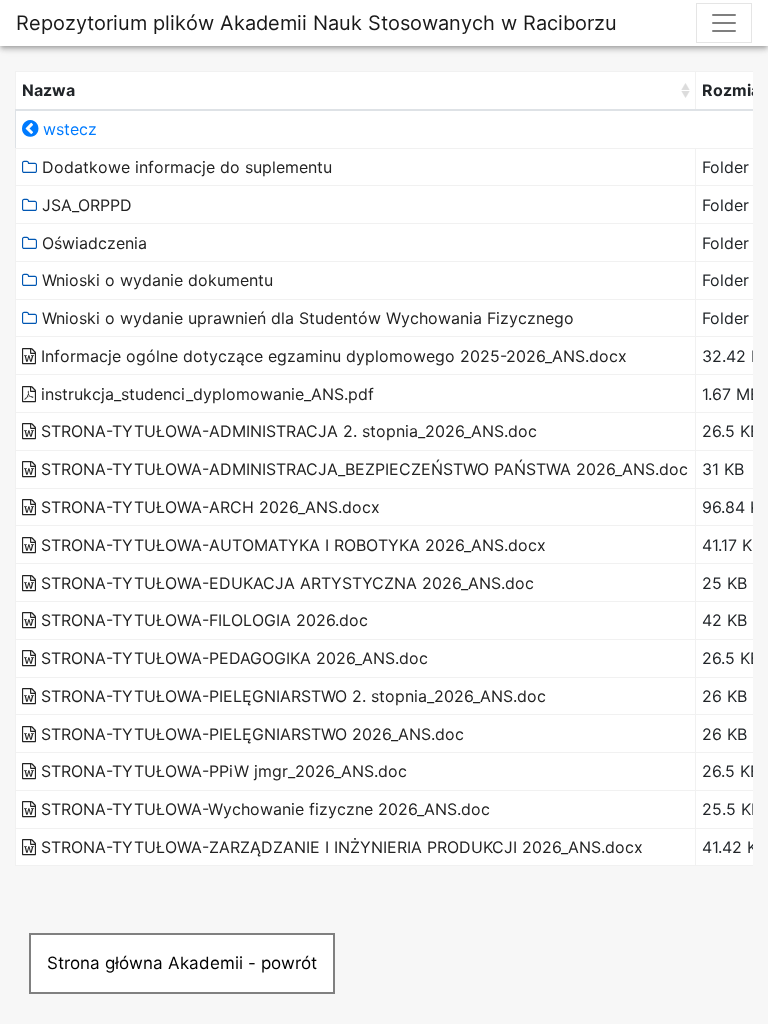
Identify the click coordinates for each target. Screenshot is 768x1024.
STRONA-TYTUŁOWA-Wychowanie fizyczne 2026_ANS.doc (263, 809)
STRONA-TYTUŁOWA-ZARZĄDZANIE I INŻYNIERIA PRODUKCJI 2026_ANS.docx (339, 847)
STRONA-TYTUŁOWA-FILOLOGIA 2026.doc (202, 620)
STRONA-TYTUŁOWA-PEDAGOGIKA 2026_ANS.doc (232, 658)
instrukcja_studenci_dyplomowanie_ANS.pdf (205, 394)
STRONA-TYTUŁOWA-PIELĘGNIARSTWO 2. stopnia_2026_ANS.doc (291, 696)
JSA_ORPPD (84, 205)
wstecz (67, 129)
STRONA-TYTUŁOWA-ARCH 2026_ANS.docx (208, 507)
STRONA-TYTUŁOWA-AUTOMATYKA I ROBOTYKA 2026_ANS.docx (291, 545)
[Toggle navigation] (724, 23)
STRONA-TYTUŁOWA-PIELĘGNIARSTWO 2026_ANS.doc (250, 734)
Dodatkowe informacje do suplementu (184, 167)
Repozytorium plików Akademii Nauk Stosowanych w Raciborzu (316, 23)
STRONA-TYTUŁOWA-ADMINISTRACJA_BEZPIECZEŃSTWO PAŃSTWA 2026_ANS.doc (362, 469)
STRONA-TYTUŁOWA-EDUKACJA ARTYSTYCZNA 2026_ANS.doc (285, 583)
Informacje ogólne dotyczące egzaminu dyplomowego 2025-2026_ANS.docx (331, 356)
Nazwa (48, 90)
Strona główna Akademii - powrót (182, 963)
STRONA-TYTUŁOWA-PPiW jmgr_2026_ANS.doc (221, 771)
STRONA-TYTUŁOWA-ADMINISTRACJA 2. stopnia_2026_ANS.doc (286, 431)
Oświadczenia (92, 243)
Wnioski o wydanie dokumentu (155, 280)
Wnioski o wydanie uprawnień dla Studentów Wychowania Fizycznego (305, 318)
